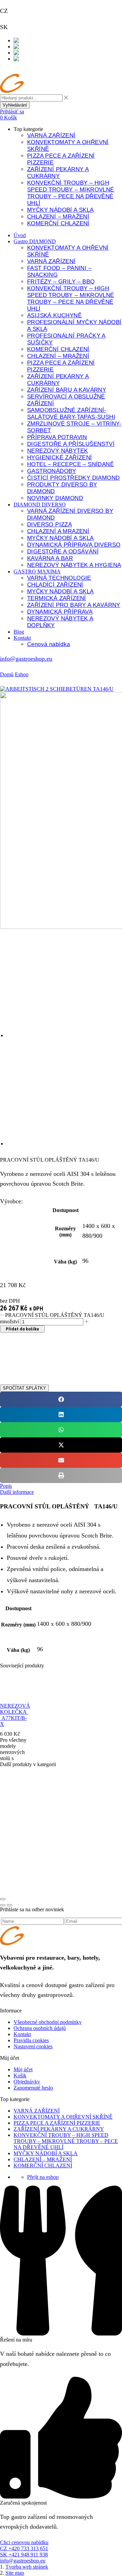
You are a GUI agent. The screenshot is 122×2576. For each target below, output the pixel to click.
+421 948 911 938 (32, 27)
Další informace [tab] (17, 1492)
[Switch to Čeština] (24, 40)
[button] (12, 111)
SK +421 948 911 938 (24, 2555)
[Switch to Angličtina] (27, 53)
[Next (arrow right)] (9, 1905)
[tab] (61, 1486)
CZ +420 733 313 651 (24, 2548)
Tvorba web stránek (27, 2567)
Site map (15, 2573)
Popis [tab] (6, 1486)
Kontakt (9, 70)
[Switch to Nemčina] (26, 59)
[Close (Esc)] (3, 1899)
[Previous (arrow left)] (3, 1905)
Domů (7, 674)
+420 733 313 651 (32, 11)
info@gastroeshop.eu (26, 659)
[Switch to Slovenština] (29, 47)
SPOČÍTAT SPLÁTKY (24, 1388)
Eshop (22, 674)
